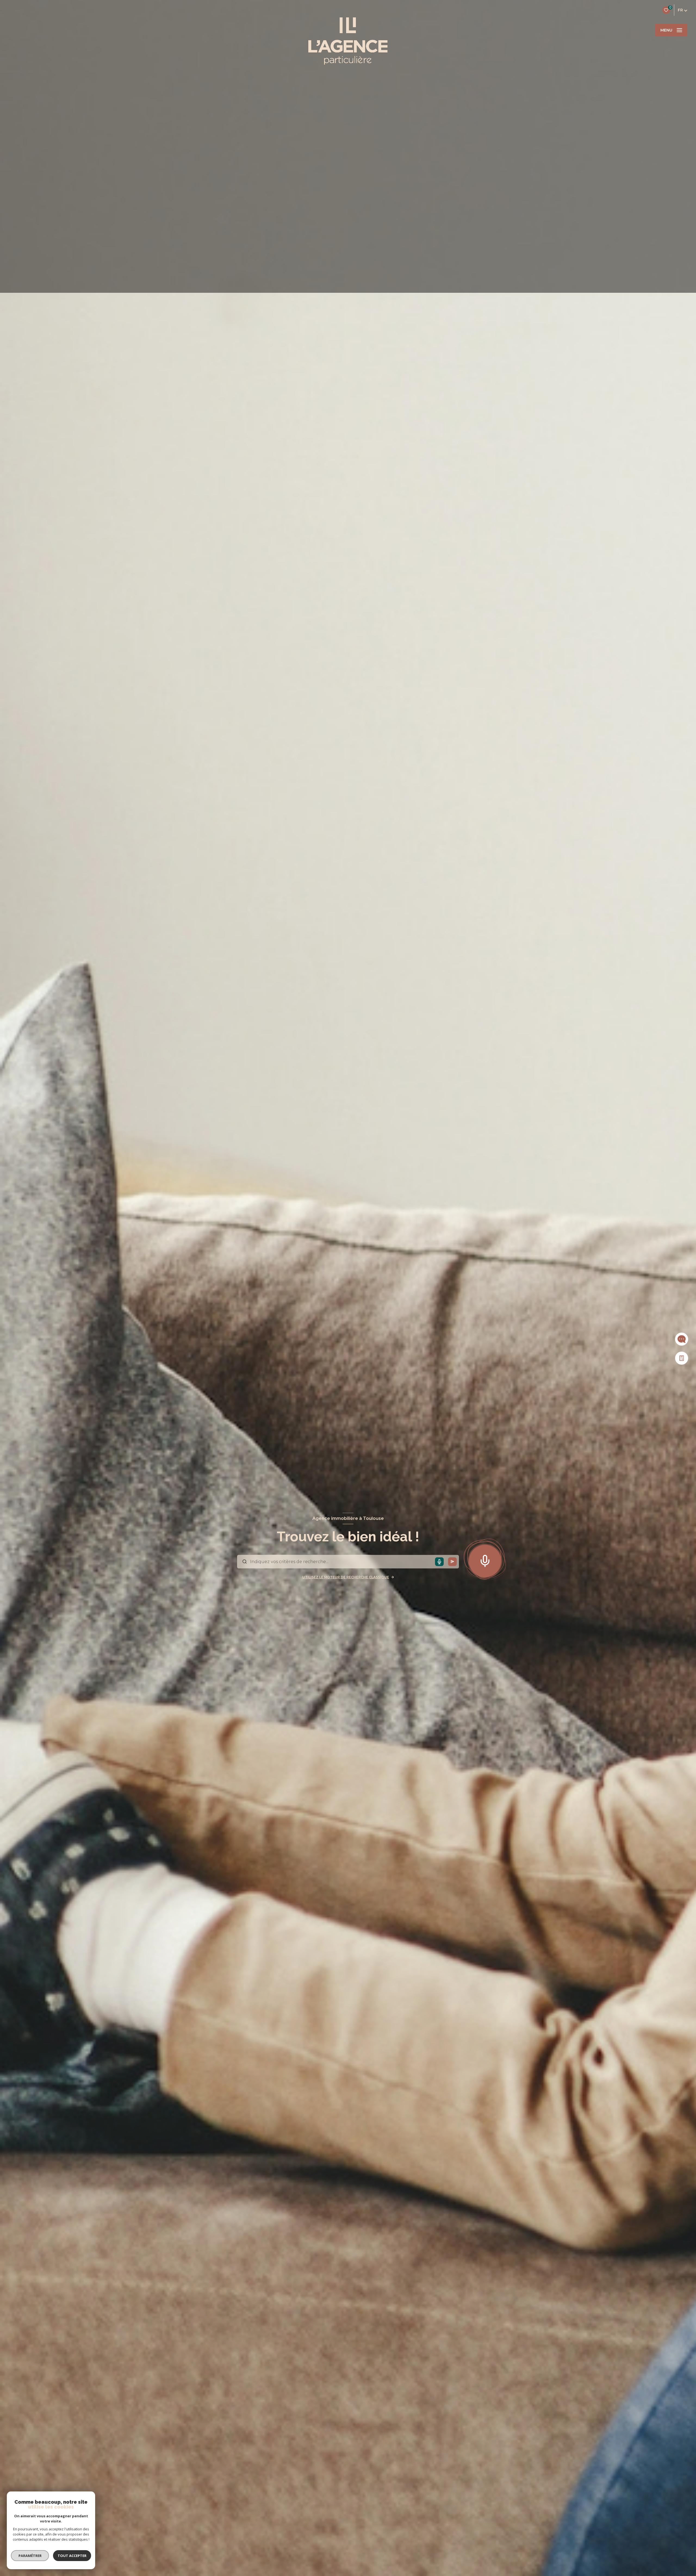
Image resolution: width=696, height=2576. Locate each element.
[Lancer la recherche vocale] (485, 1560)
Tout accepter (72, 2556)
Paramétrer (30, 2556)
